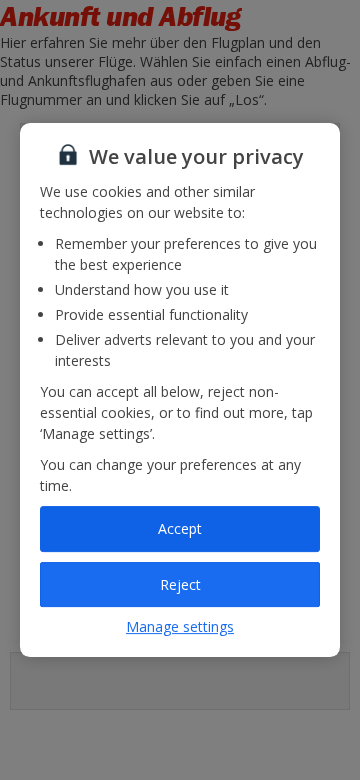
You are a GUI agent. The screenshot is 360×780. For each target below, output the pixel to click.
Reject (180, 584)
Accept (180, 528)
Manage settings (180, 626)
